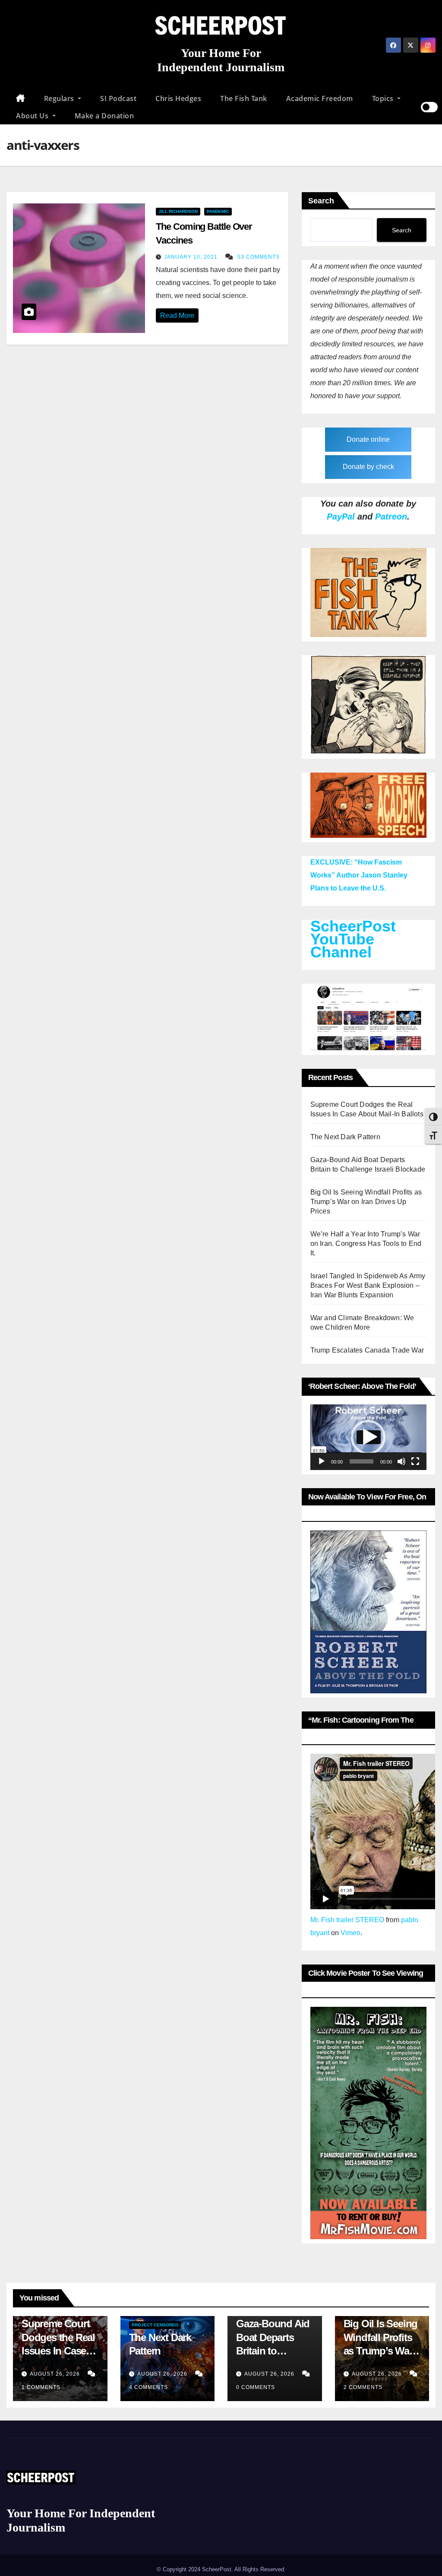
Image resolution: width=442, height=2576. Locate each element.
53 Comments (259, 257)
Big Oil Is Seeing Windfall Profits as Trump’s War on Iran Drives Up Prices (366, 1202)
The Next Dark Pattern (345, 1137)
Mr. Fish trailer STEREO (347, 1920)
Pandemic (218, 211)
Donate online (368, 439)
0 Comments (256, 2387)
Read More (177, 315)
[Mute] (401, 1461)
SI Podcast (118, 98)
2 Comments (363, 2387)
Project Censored (155, 2325)
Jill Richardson (178, 211)
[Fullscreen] (415, 1461)
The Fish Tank (244, 98)
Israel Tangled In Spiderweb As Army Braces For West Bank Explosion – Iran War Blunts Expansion (368, 1285)
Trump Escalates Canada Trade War (367, 1350)
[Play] (322, 1461)
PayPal (341, 516)
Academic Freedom (320, 98)
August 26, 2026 (56, 2374)
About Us (33, 116)
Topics (384, 98)
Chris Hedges (178, 98)
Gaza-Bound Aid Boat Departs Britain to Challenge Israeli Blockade (273, 2351)
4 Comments (148, 2387)
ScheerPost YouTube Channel (353, 939)
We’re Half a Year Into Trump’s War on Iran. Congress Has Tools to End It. (366, 1244)
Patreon (391, 516)
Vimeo (350, 1933)
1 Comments (41, 2387)
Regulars (60, 98)
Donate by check (368, 467)
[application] (368, 1437)
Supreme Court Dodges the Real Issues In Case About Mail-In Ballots (58, 2351)
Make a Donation (104, 116)
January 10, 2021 (192, 257)
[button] (368, 1437)
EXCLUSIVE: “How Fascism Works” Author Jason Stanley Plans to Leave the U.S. (359, 875)
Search (321, 201)
